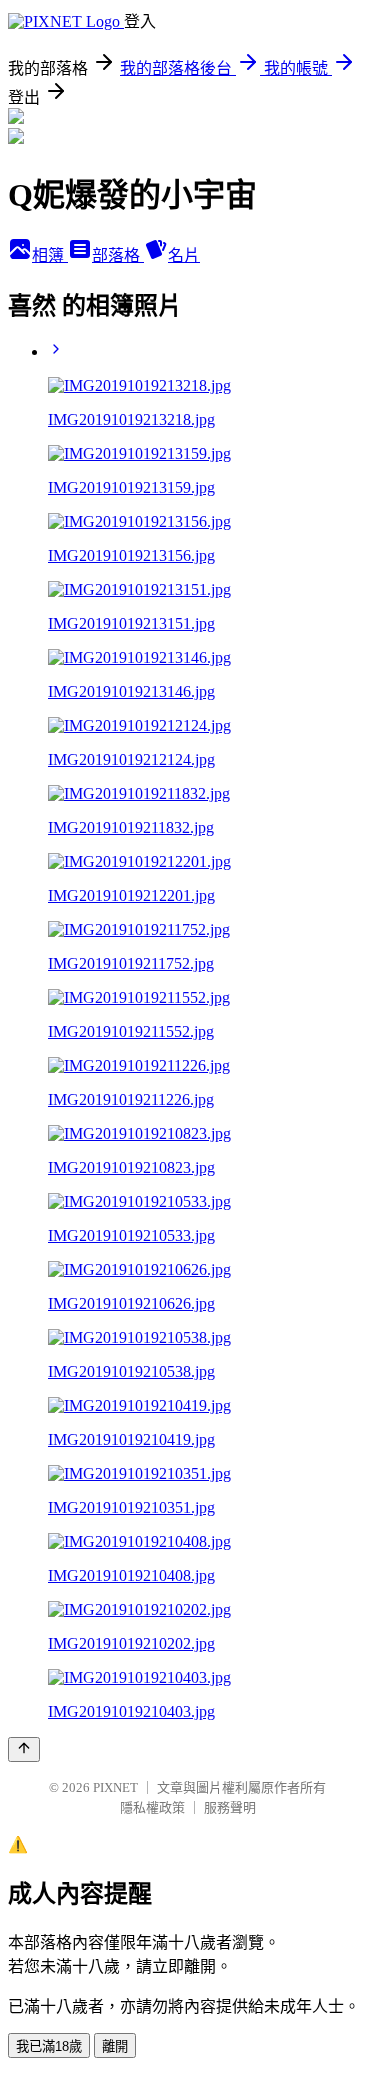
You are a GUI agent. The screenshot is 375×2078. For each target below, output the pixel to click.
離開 (115, 2046)
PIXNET (115, 1787)
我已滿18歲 (49, 2046)
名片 (184, 255)
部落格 (118, 255)
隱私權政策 (152, 1807)
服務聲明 (230, 1807)
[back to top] (24, 1749)
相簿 (50, 255)
